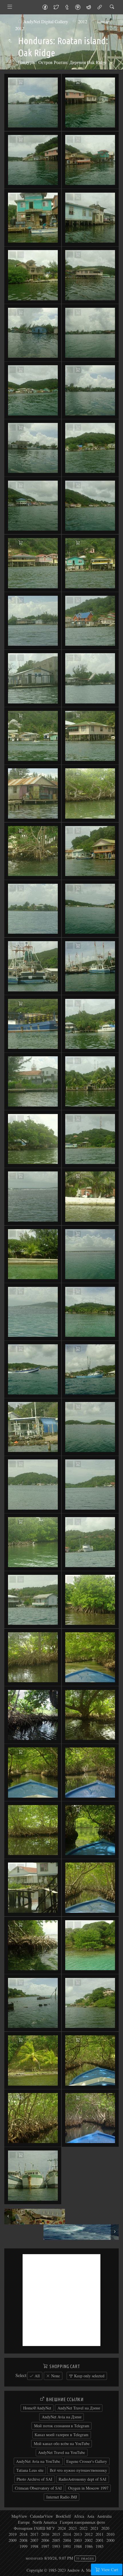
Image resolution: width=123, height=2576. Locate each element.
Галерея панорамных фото (82, 2522)
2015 (56, 2534)
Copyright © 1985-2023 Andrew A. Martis (61, 2570)
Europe (24, 2522)
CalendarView (41, 2516)
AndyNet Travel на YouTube (61, 2452)
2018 (23, 2534)
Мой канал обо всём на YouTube (62, 2443)
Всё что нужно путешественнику (78, 2470)
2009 (13, 2540)
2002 (89, 2540)
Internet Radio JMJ (62, 2497)
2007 (34, 2540)
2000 (110, 2540)
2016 (45, 2534)
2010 (110, 2534)
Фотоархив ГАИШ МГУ (34, 2528)
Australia (104, 2516)
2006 (45, 2540)
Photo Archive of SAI (34, 2479)
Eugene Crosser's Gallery (87, 2461)
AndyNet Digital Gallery (46, 21)
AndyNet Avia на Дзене (62, 2417)
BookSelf (63, 2516)
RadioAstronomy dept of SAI (83, 2479)
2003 (78, 2540)
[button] (9, 2567)
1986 (89, 2546)
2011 (100, 2534)
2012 (83, 21)
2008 (23, 2540)
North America (45, 2522)
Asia (91, 2516)
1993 (56, 2546)
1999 (23, 2546)
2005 (56, 2540)
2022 (84, 2528)
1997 (45, 2546)
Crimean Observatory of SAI (38, 2488)
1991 (67, 2546)
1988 (78, 2546)
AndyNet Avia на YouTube (38, 2461)
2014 (67, 2534)
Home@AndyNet (37, 2408)
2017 (34, 2534)
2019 (13, 2534)
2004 (67, 2540)
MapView (19, 2516)
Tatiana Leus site (30, 2470)
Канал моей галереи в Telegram (61, 2435)
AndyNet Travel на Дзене (79, 2408)
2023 (73, 2528)
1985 (100, 2546)
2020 (105, 2528)
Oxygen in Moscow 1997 (88, 2488)
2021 (94, 2528)
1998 (34, 2546)
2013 (78, 2534)
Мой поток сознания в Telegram (62, 2426)
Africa (79, 2516)
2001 (100, 2540)
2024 (62, 2528)
